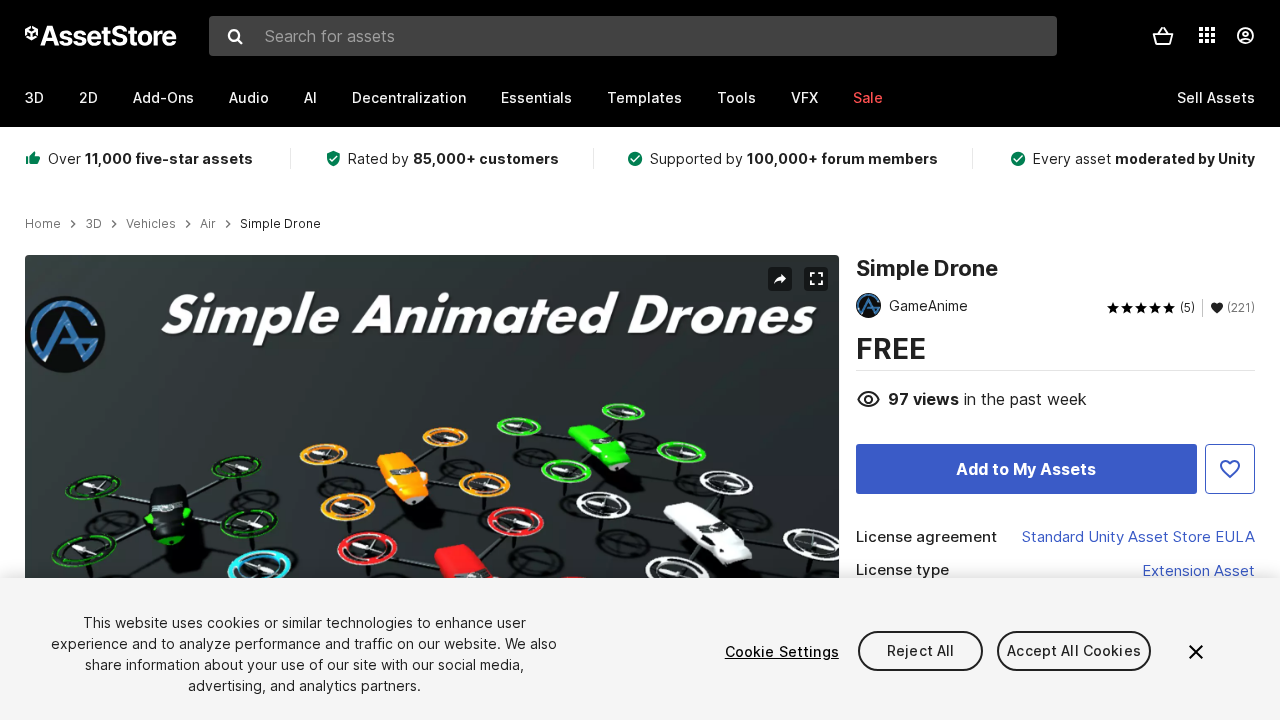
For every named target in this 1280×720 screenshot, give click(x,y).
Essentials (536, 97)
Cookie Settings (782, 651)
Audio (249, 97)
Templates (644, 97)
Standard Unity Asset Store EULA (1138, 536)
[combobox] (633, 36)
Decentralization (409, 97)
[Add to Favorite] (1230, 469)
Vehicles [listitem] (151, 224)
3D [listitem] (93, 224)
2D (88, 97)
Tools (736, 97)
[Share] (780, 279)
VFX (804, 97)
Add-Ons (163, 97)
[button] (1163, 36)
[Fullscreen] (816, 279)
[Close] (1196, 652)
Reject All (920, 651)
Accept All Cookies (1074, 651)
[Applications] (1207, 35)
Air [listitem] (208, 224)
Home (43, 224)
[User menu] (1245, 36)
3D (34, 97)
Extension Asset (1198, 570)
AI (310, 97)
